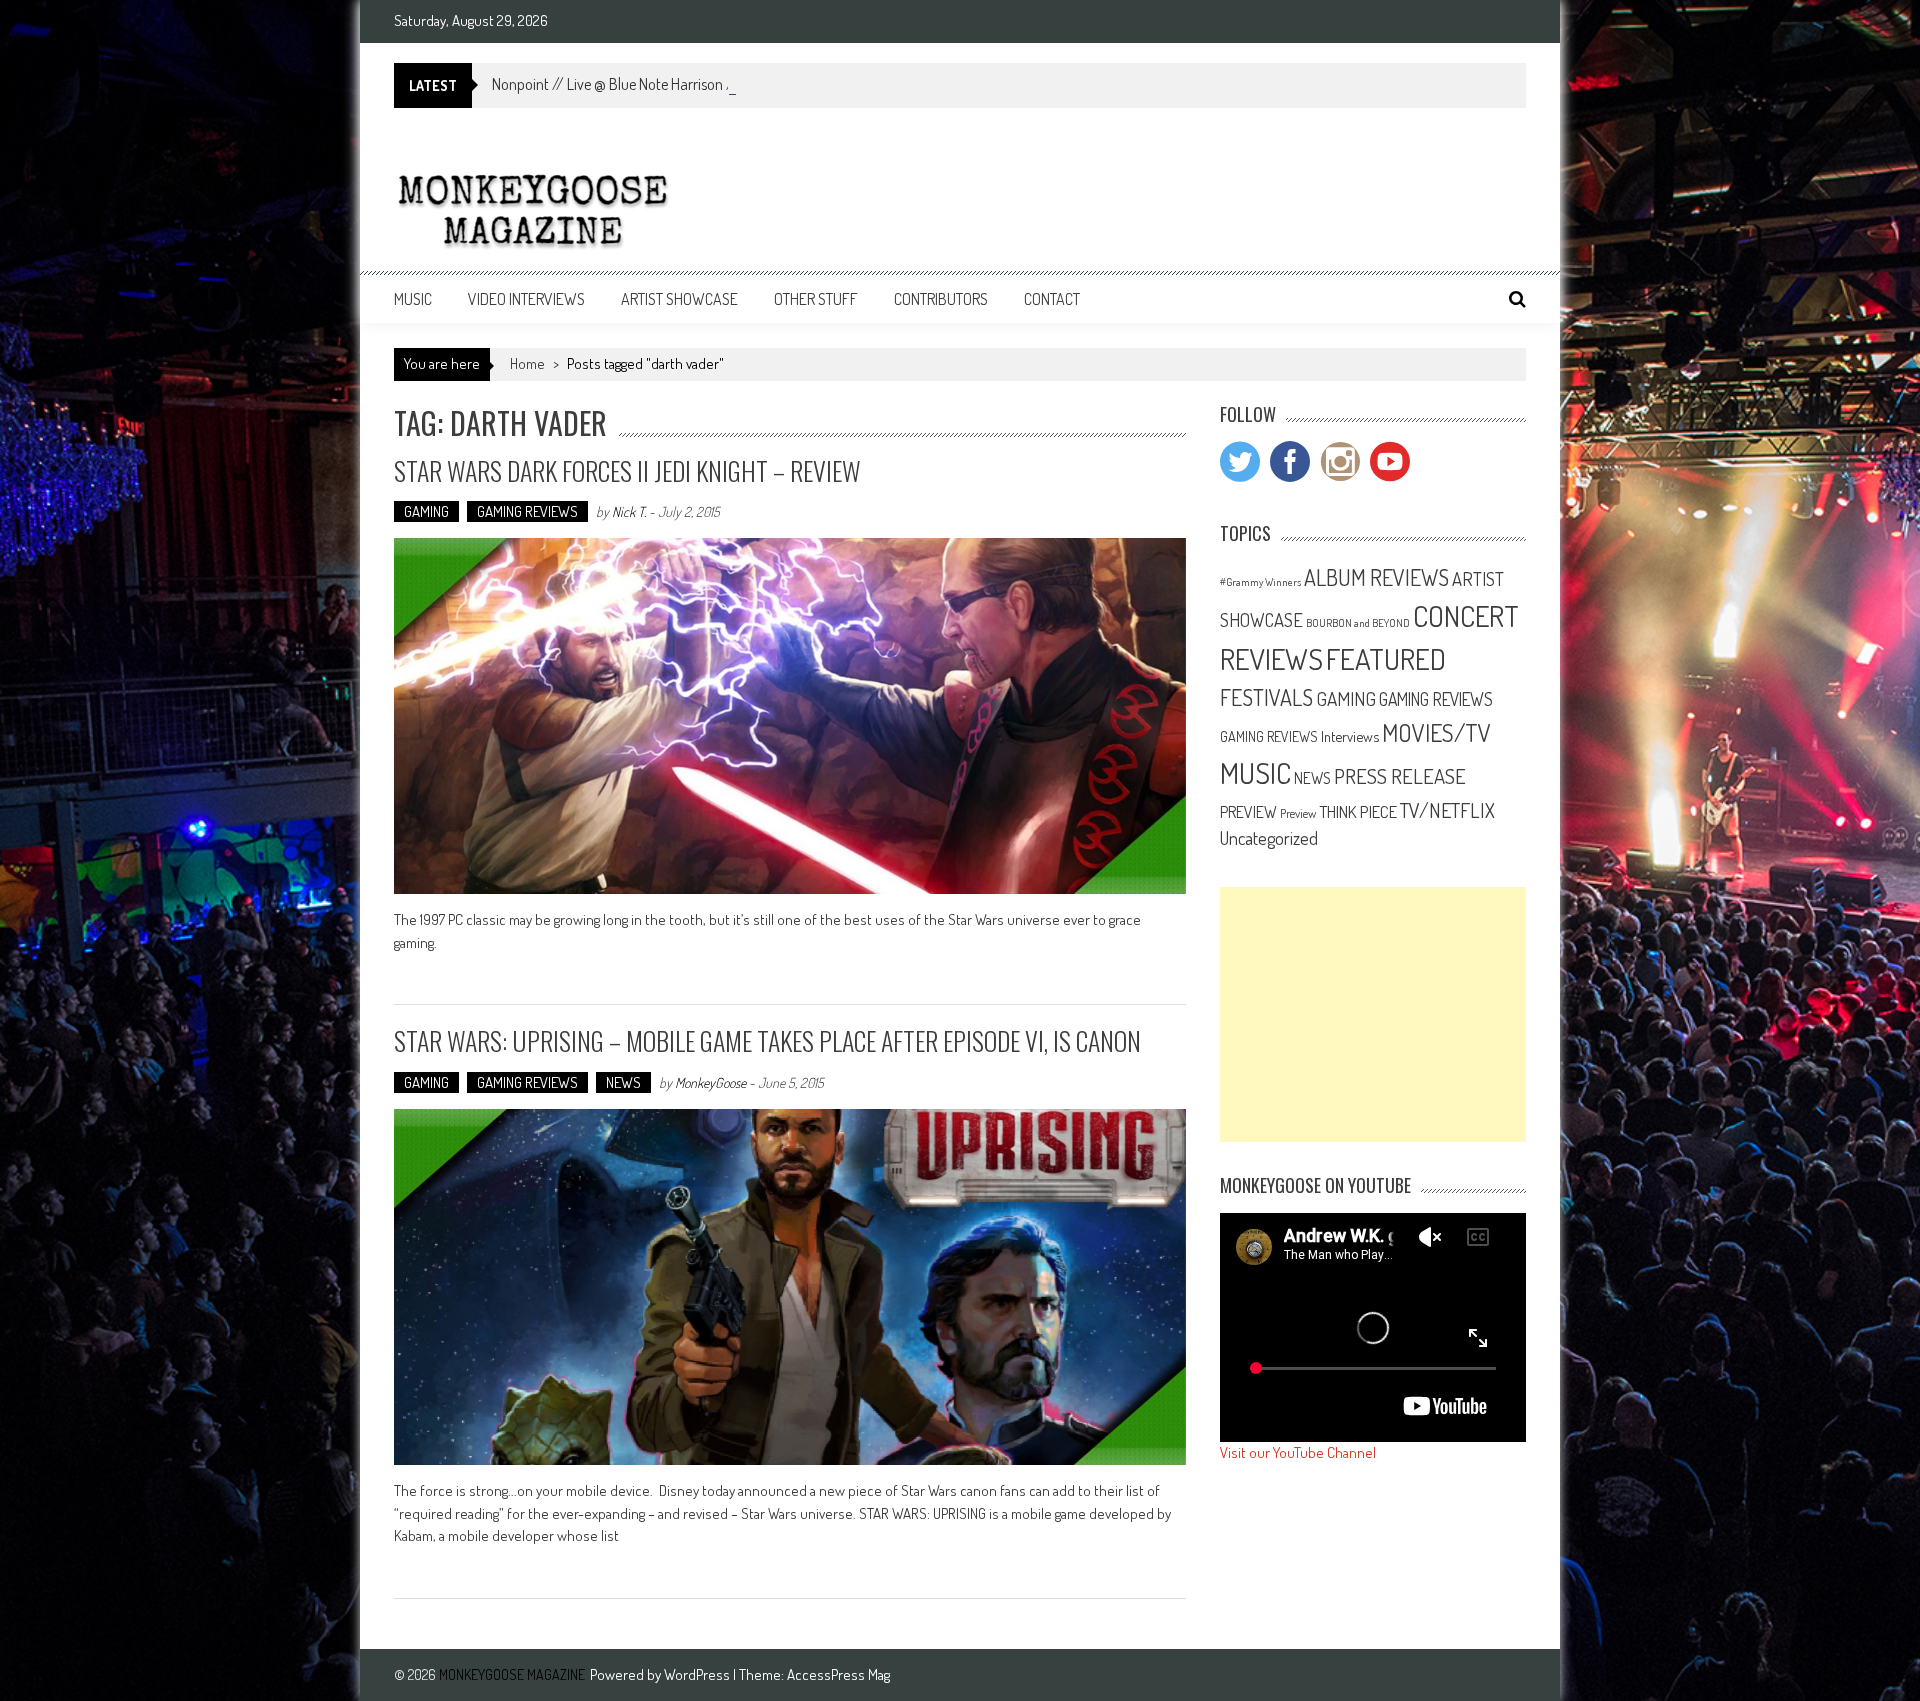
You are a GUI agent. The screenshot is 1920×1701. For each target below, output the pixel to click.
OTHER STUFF (816, 299)
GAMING (426, 511)
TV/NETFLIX (1447, 810)
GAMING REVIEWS (527, 511)
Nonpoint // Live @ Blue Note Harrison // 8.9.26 (637, 84)
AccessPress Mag (838, 1674)
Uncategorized (1269, 838)
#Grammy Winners (1260, 582)
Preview (1298, 813)
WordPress (698, 1674)
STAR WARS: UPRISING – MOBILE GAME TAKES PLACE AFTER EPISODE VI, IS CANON (767, 1040)
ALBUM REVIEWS (1376, 577)
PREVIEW (1248, 811)
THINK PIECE (1358, 811)
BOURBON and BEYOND (1358, 623)
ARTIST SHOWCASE (679, 299)
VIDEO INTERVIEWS (526, 299)
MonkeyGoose (710, 1082)
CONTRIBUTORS (941, 299)
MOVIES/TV (1436, 732)
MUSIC (413, 299)
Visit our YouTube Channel (1298, 1452)
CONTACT (1052, 299)
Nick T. (629, 511)
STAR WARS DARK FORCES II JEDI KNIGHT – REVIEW (627, 470)
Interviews (1350, 736)
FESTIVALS (1266, 697)
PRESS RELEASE (1400, 776)
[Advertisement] (1373, 1014)
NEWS (623, 1082)
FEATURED (1386, 658)
